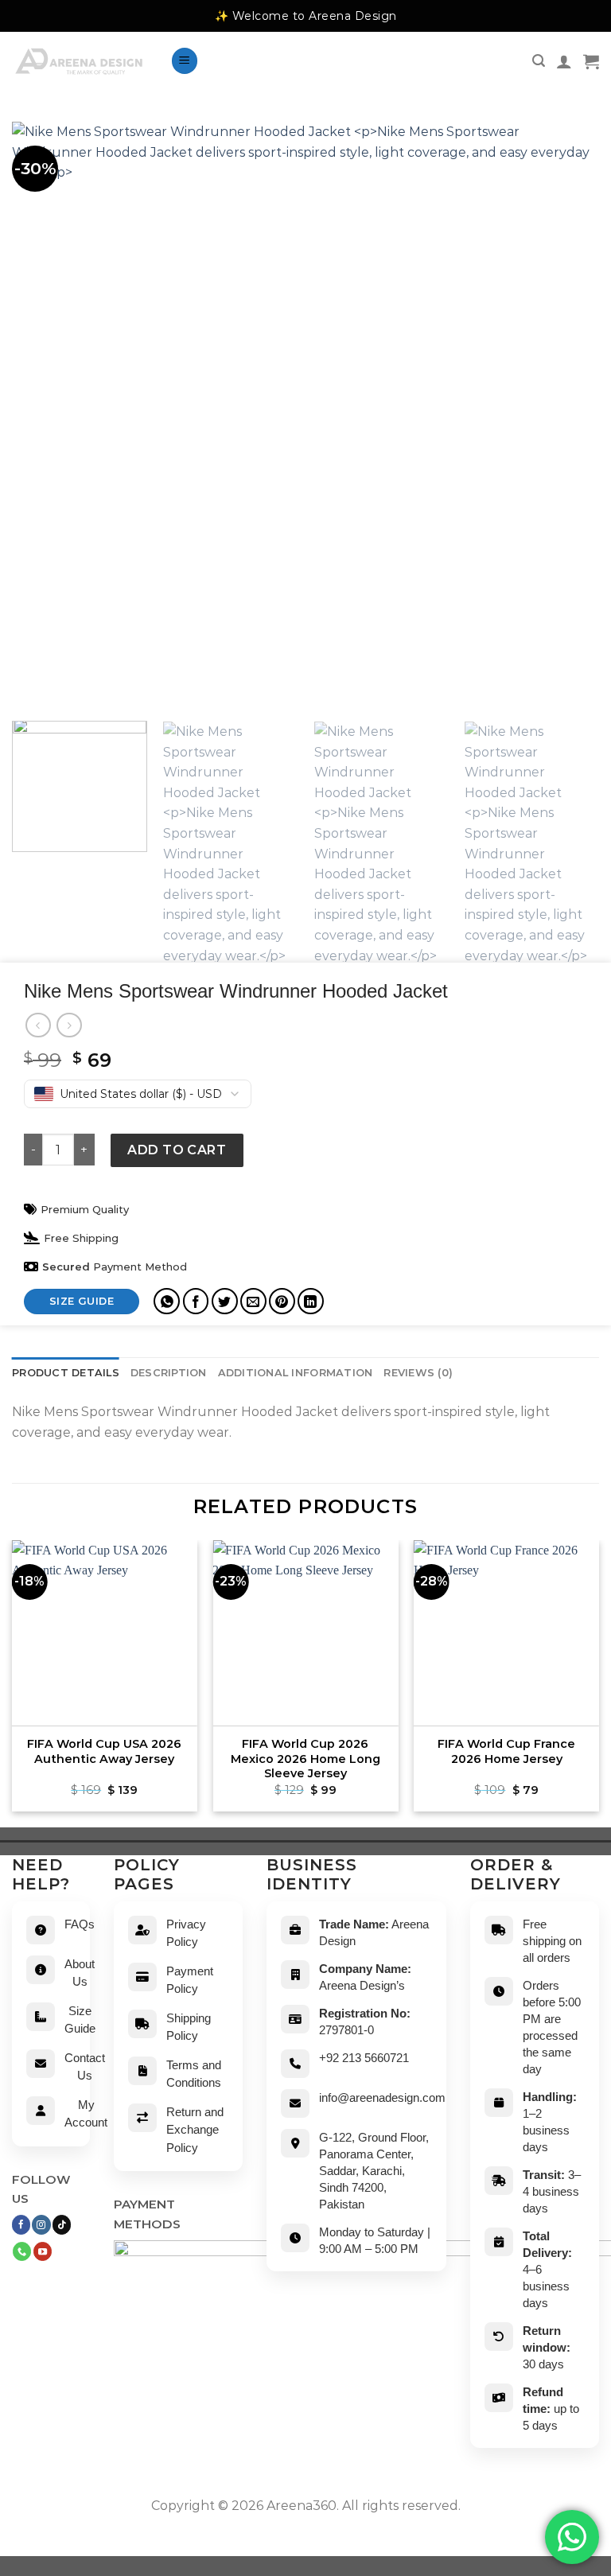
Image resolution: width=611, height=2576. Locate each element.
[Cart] (591, 61)
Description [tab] (169, 1373)
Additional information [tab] (296, 1373)
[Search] (539, 61)
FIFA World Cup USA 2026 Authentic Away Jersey (104, 1751)
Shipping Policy (189, 2027)
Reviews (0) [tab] (418, 1373)
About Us (80, 1973)
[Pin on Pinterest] (282, 1301)
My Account (86, 2114)
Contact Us (85, 2067)
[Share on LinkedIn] (311, 1301)
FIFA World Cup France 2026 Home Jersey (506, 1751)
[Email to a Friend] (253, 1301)
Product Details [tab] (66, 1373)
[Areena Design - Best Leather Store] (79, 61)
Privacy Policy (186, 1933)
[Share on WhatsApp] (167, 1301)
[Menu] (185, 61)
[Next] (598, 1682)
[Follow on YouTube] (43, 2251)
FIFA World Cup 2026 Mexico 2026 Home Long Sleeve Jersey (305, 1759)
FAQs (80, 1924)
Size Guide (80, 2020)
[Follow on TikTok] (62, 2224)
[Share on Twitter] (225, 1301)
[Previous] (13, 1682)
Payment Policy (190, 1980)
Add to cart (177, 1150)
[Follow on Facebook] (21, 2224)
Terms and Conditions (194, 2074)
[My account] (564, 61)
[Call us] (22, 2251)
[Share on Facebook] (196, 1301)
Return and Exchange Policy (195, 2130)
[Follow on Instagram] (41, 2224)
